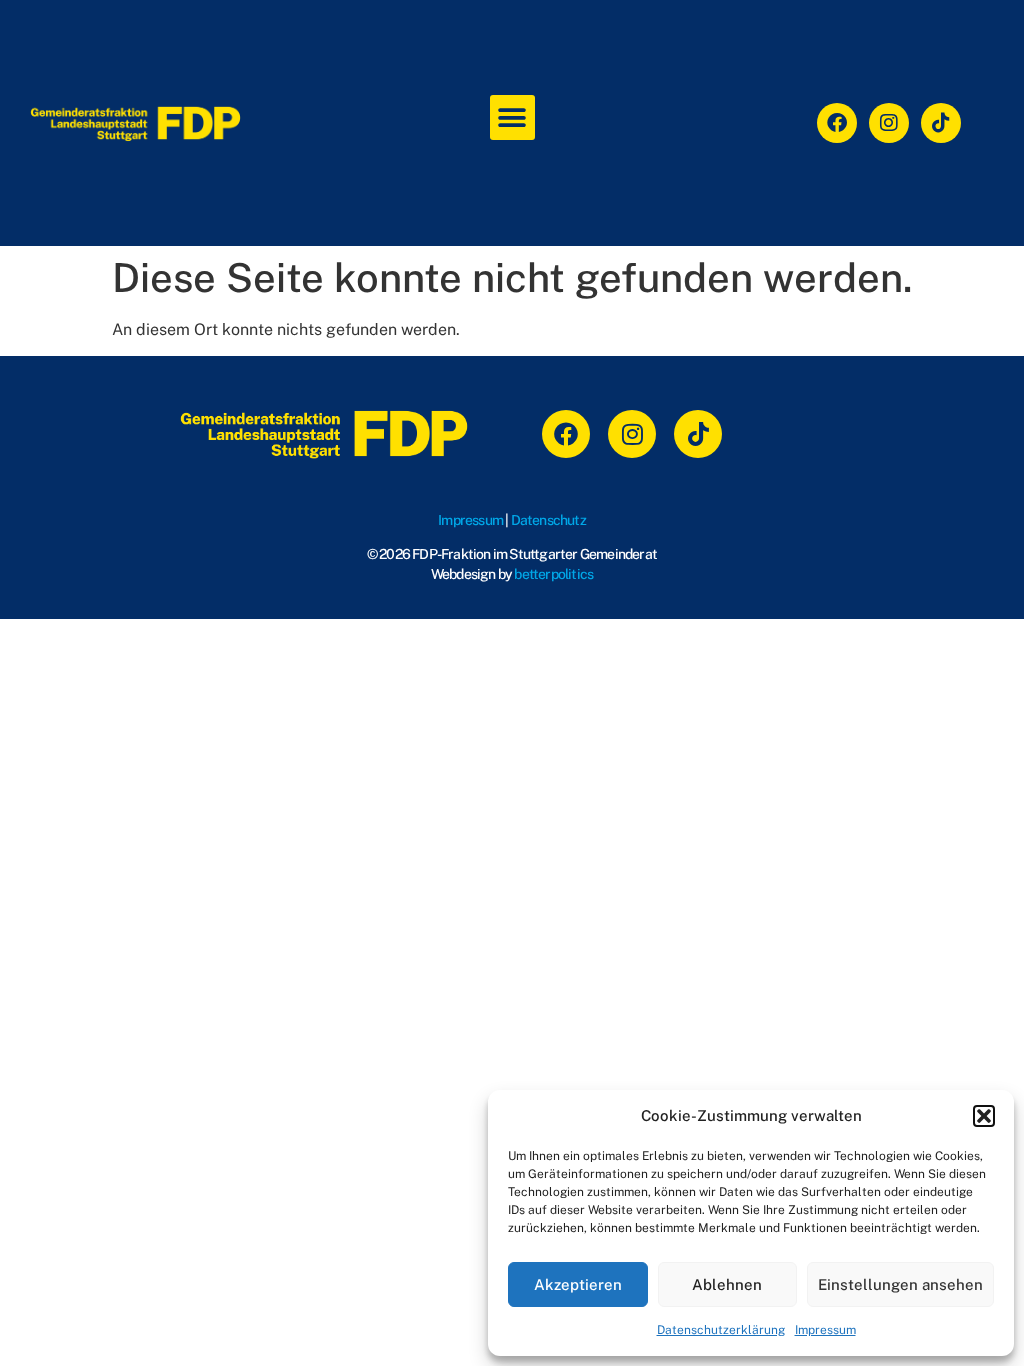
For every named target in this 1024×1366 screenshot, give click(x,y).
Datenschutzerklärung (721, 1330)
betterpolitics (553, 574)
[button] (984, 1116)
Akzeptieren (578, 1284)
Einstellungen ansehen (900, 1284)
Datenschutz (548, 520)
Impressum (825, 1330)
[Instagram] (889, 123)
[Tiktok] (941, 123)
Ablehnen (727, 1284)
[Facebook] (837, 123)
